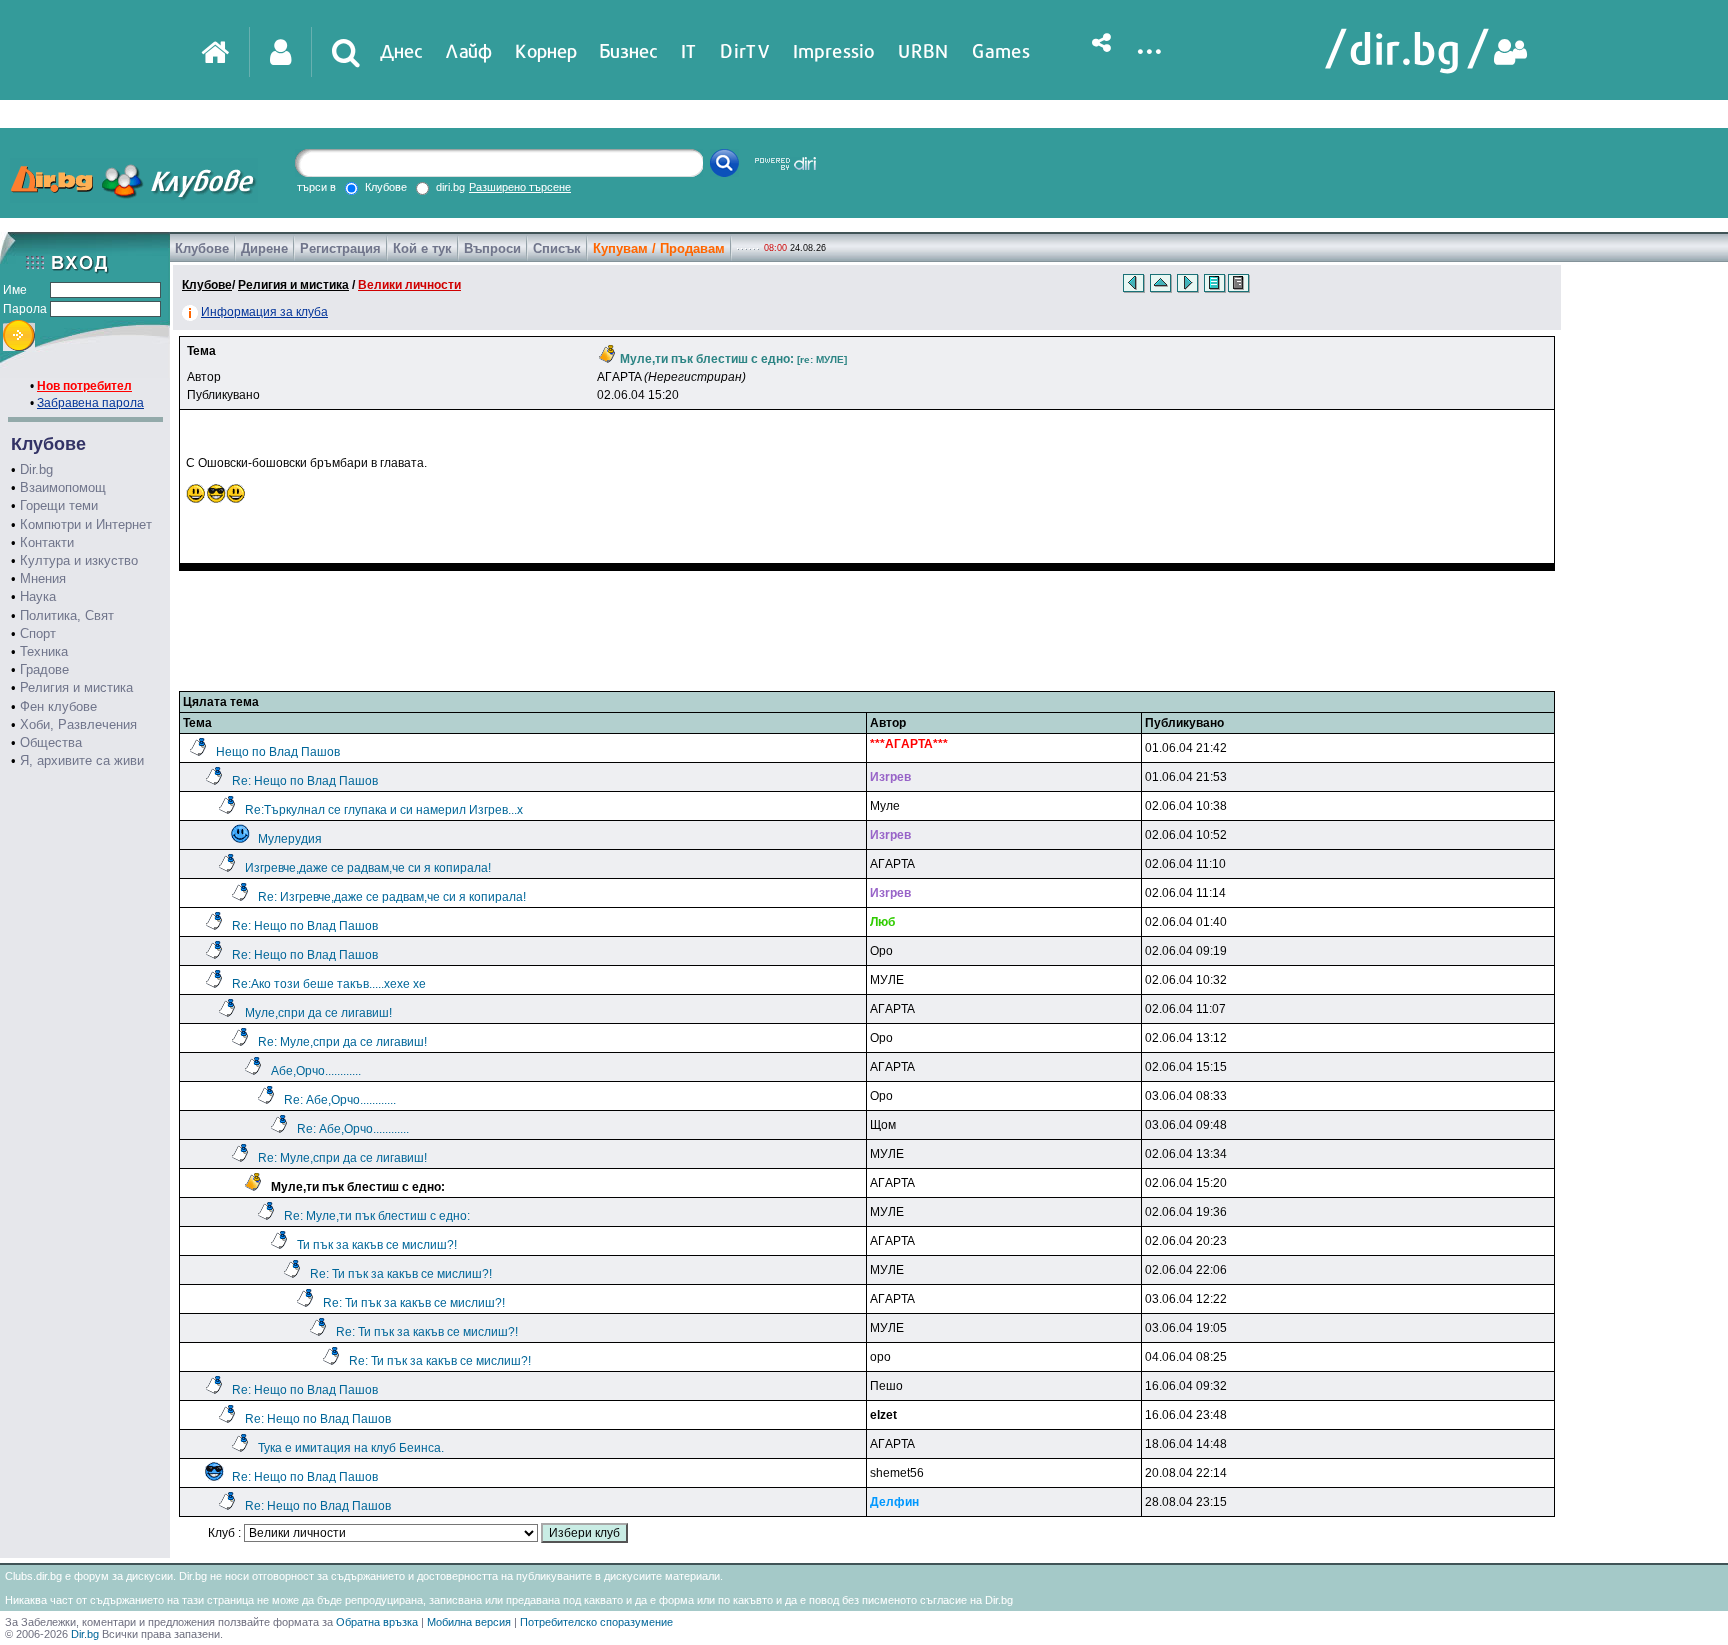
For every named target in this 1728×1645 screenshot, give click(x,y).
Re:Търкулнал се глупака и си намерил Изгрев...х (384, 810)
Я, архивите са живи (82, 760)
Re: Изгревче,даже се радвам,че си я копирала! (392, 897)
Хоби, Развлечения (78, 724)
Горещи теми (59, 505)
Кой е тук (422, 248)
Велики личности (409, 285)
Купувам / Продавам (659, 248)
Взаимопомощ (63, 487)
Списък (557, 248)
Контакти (47, 542)
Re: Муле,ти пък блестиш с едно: (377, 1216)
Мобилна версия (469, 1622)
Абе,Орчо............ (316, 1071)
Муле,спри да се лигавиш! (318, 1013)
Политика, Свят (67, 615)
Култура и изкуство (79, 560)
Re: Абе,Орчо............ (340, 1100)
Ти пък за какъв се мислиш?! (377, 1245)
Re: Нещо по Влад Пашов (305, 781)
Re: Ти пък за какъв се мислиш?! (401, 1274)
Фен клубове (58, 706)
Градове (44, 669)
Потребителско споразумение (596, 1622)
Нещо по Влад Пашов (278, 752)
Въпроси (492, 248)
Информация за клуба (264, 312)
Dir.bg (36, 469)
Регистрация (340, 248)
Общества (51, 742)
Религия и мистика (76, 687)
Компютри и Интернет (86, 524)
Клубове (202, 248)
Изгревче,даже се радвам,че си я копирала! (368, 868)
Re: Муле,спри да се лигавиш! (342, 1042)
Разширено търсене (520, 187)
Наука (38, 596)
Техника (44, 651)
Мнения (43, 578)
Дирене (264, 248)
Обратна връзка (377, 1622)
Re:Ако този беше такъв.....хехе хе (329, 984)
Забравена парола (90, 403)
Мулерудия (290, 839)
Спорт (38, 633)
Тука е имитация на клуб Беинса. (351, 1448)
